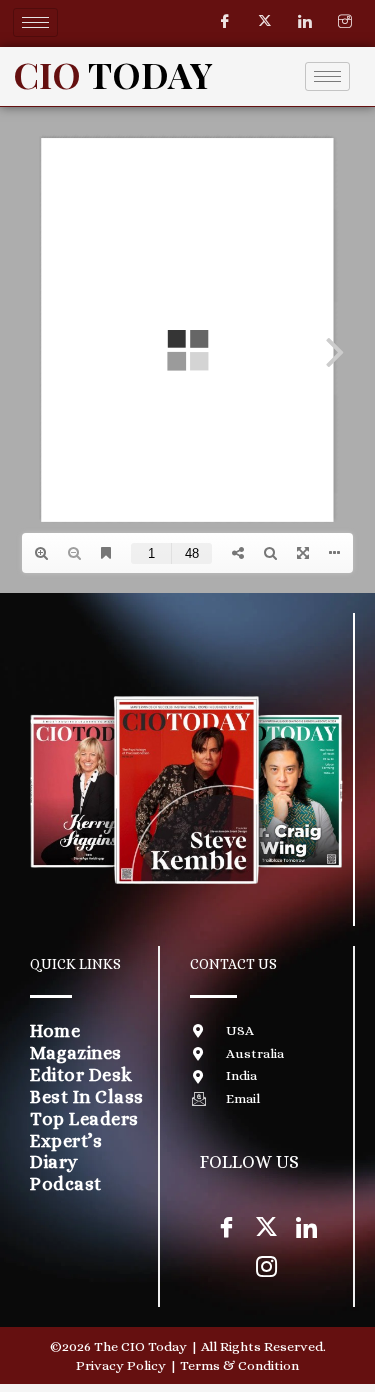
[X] (266, 1226)
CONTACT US (233, 964)
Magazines (76, 1052)
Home (55, 1030)
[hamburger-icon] (35, 22)
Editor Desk (81, 1074)
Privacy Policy (121, 1365)
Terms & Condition (239, 1365)
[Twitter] (265, 22)
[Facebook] (225, 22)
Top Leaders (84, 1118)
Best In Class (87, 1096)
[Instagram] (345, 22)
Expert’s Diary (66, 1151)
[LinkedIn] (305, 22)
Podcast (66, 1183)
